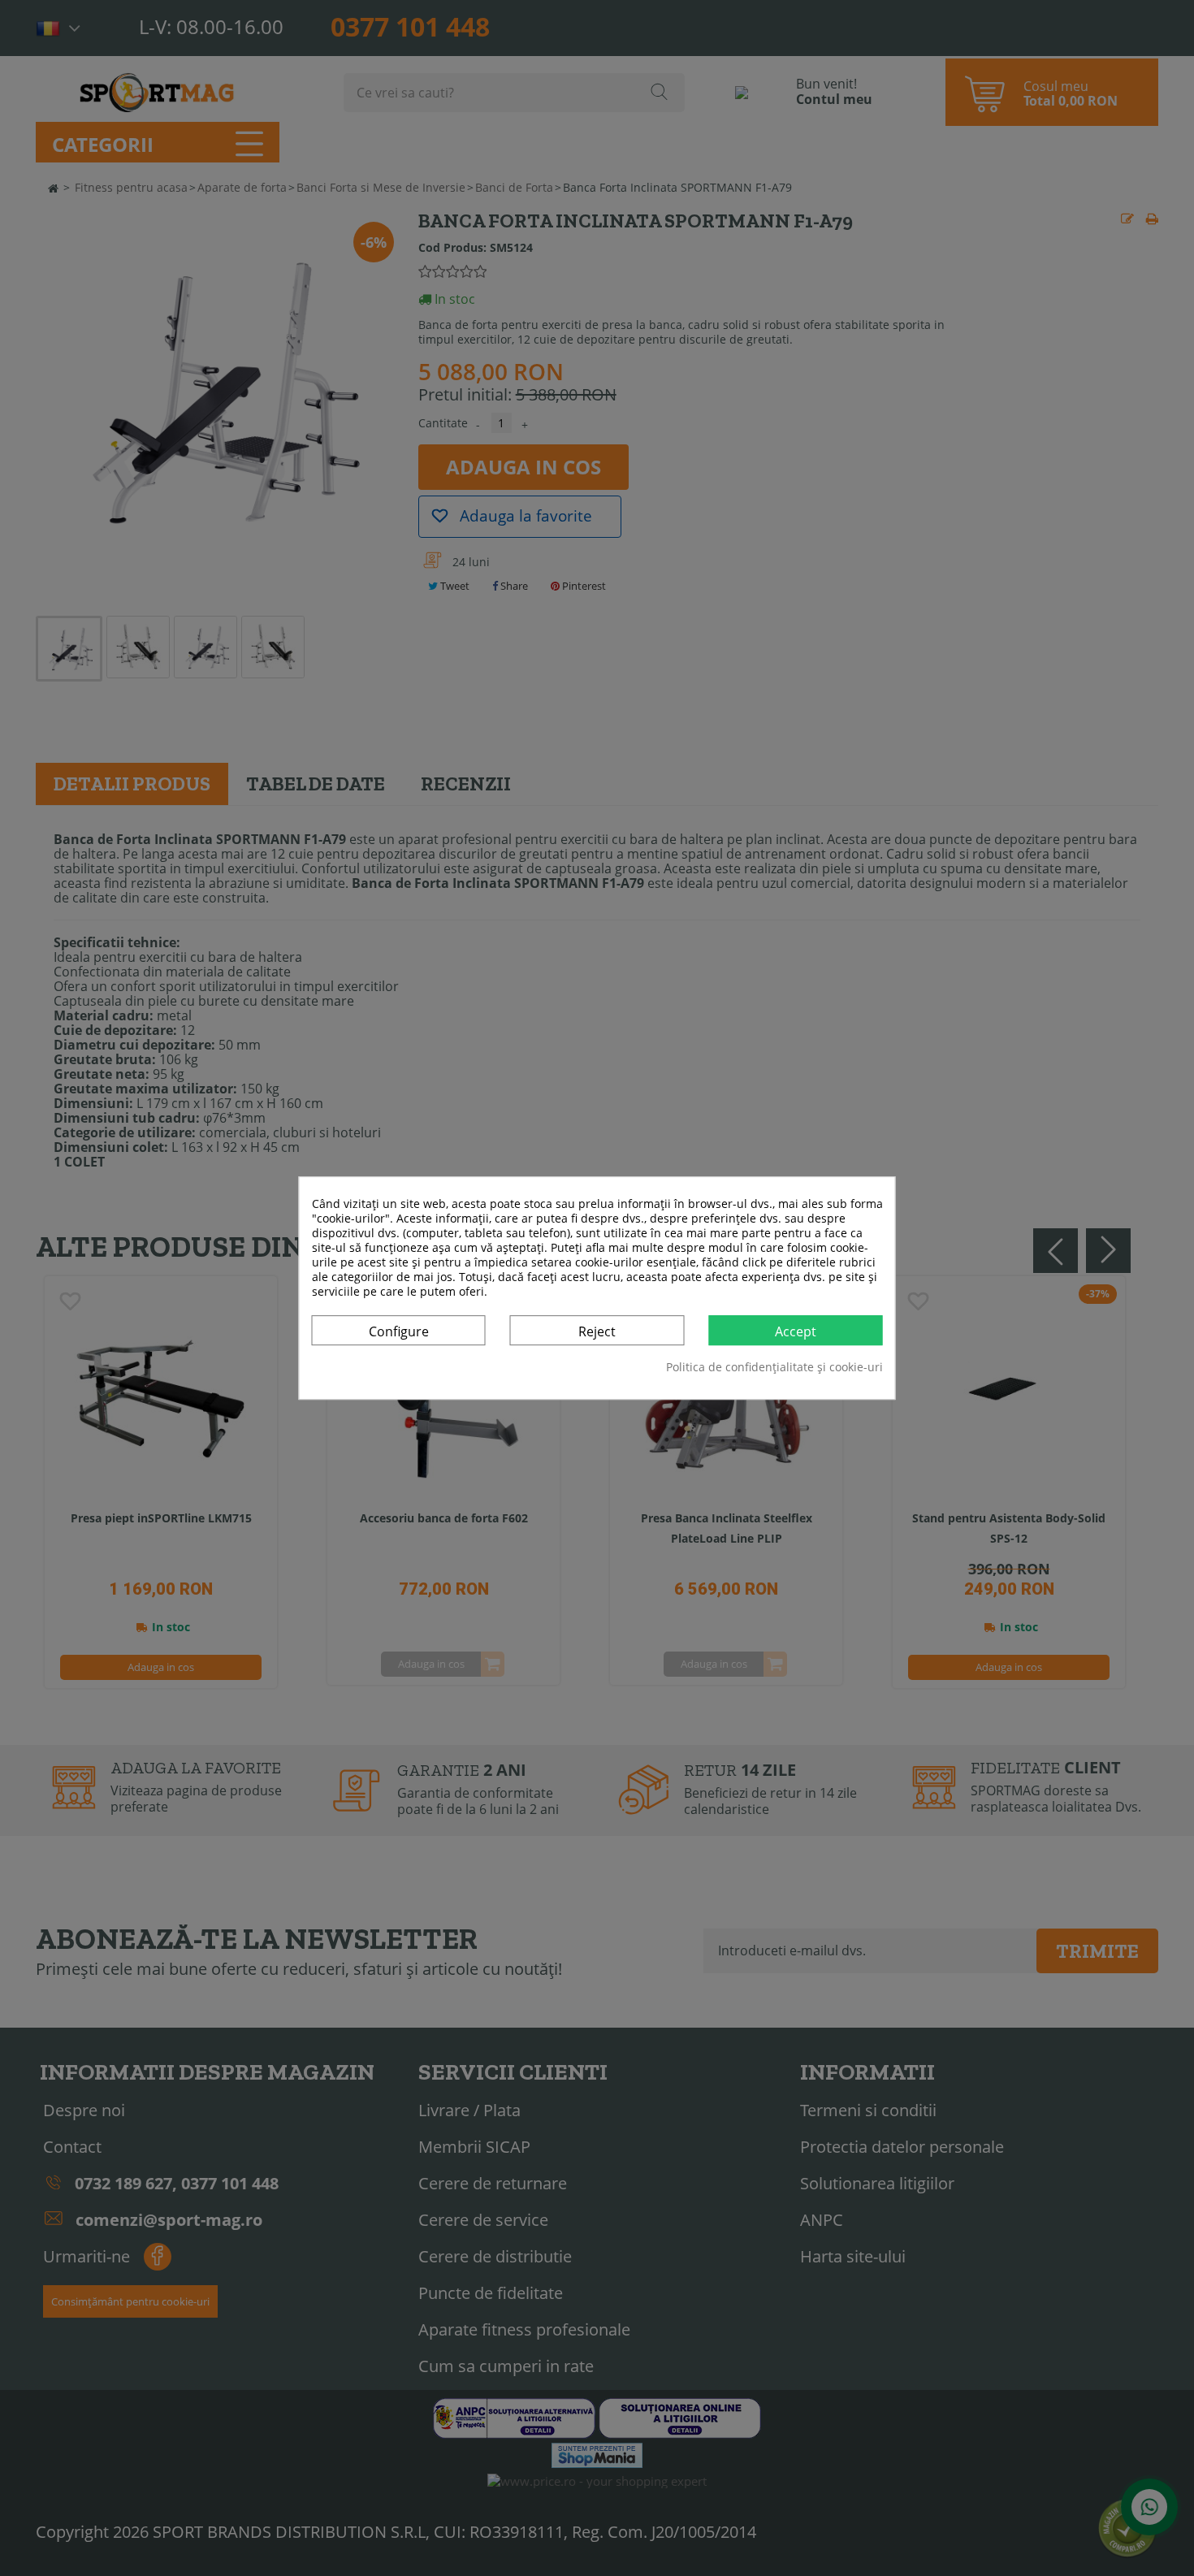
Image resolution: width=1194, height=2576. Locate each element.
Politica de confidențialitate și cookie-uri (774, 1367)
